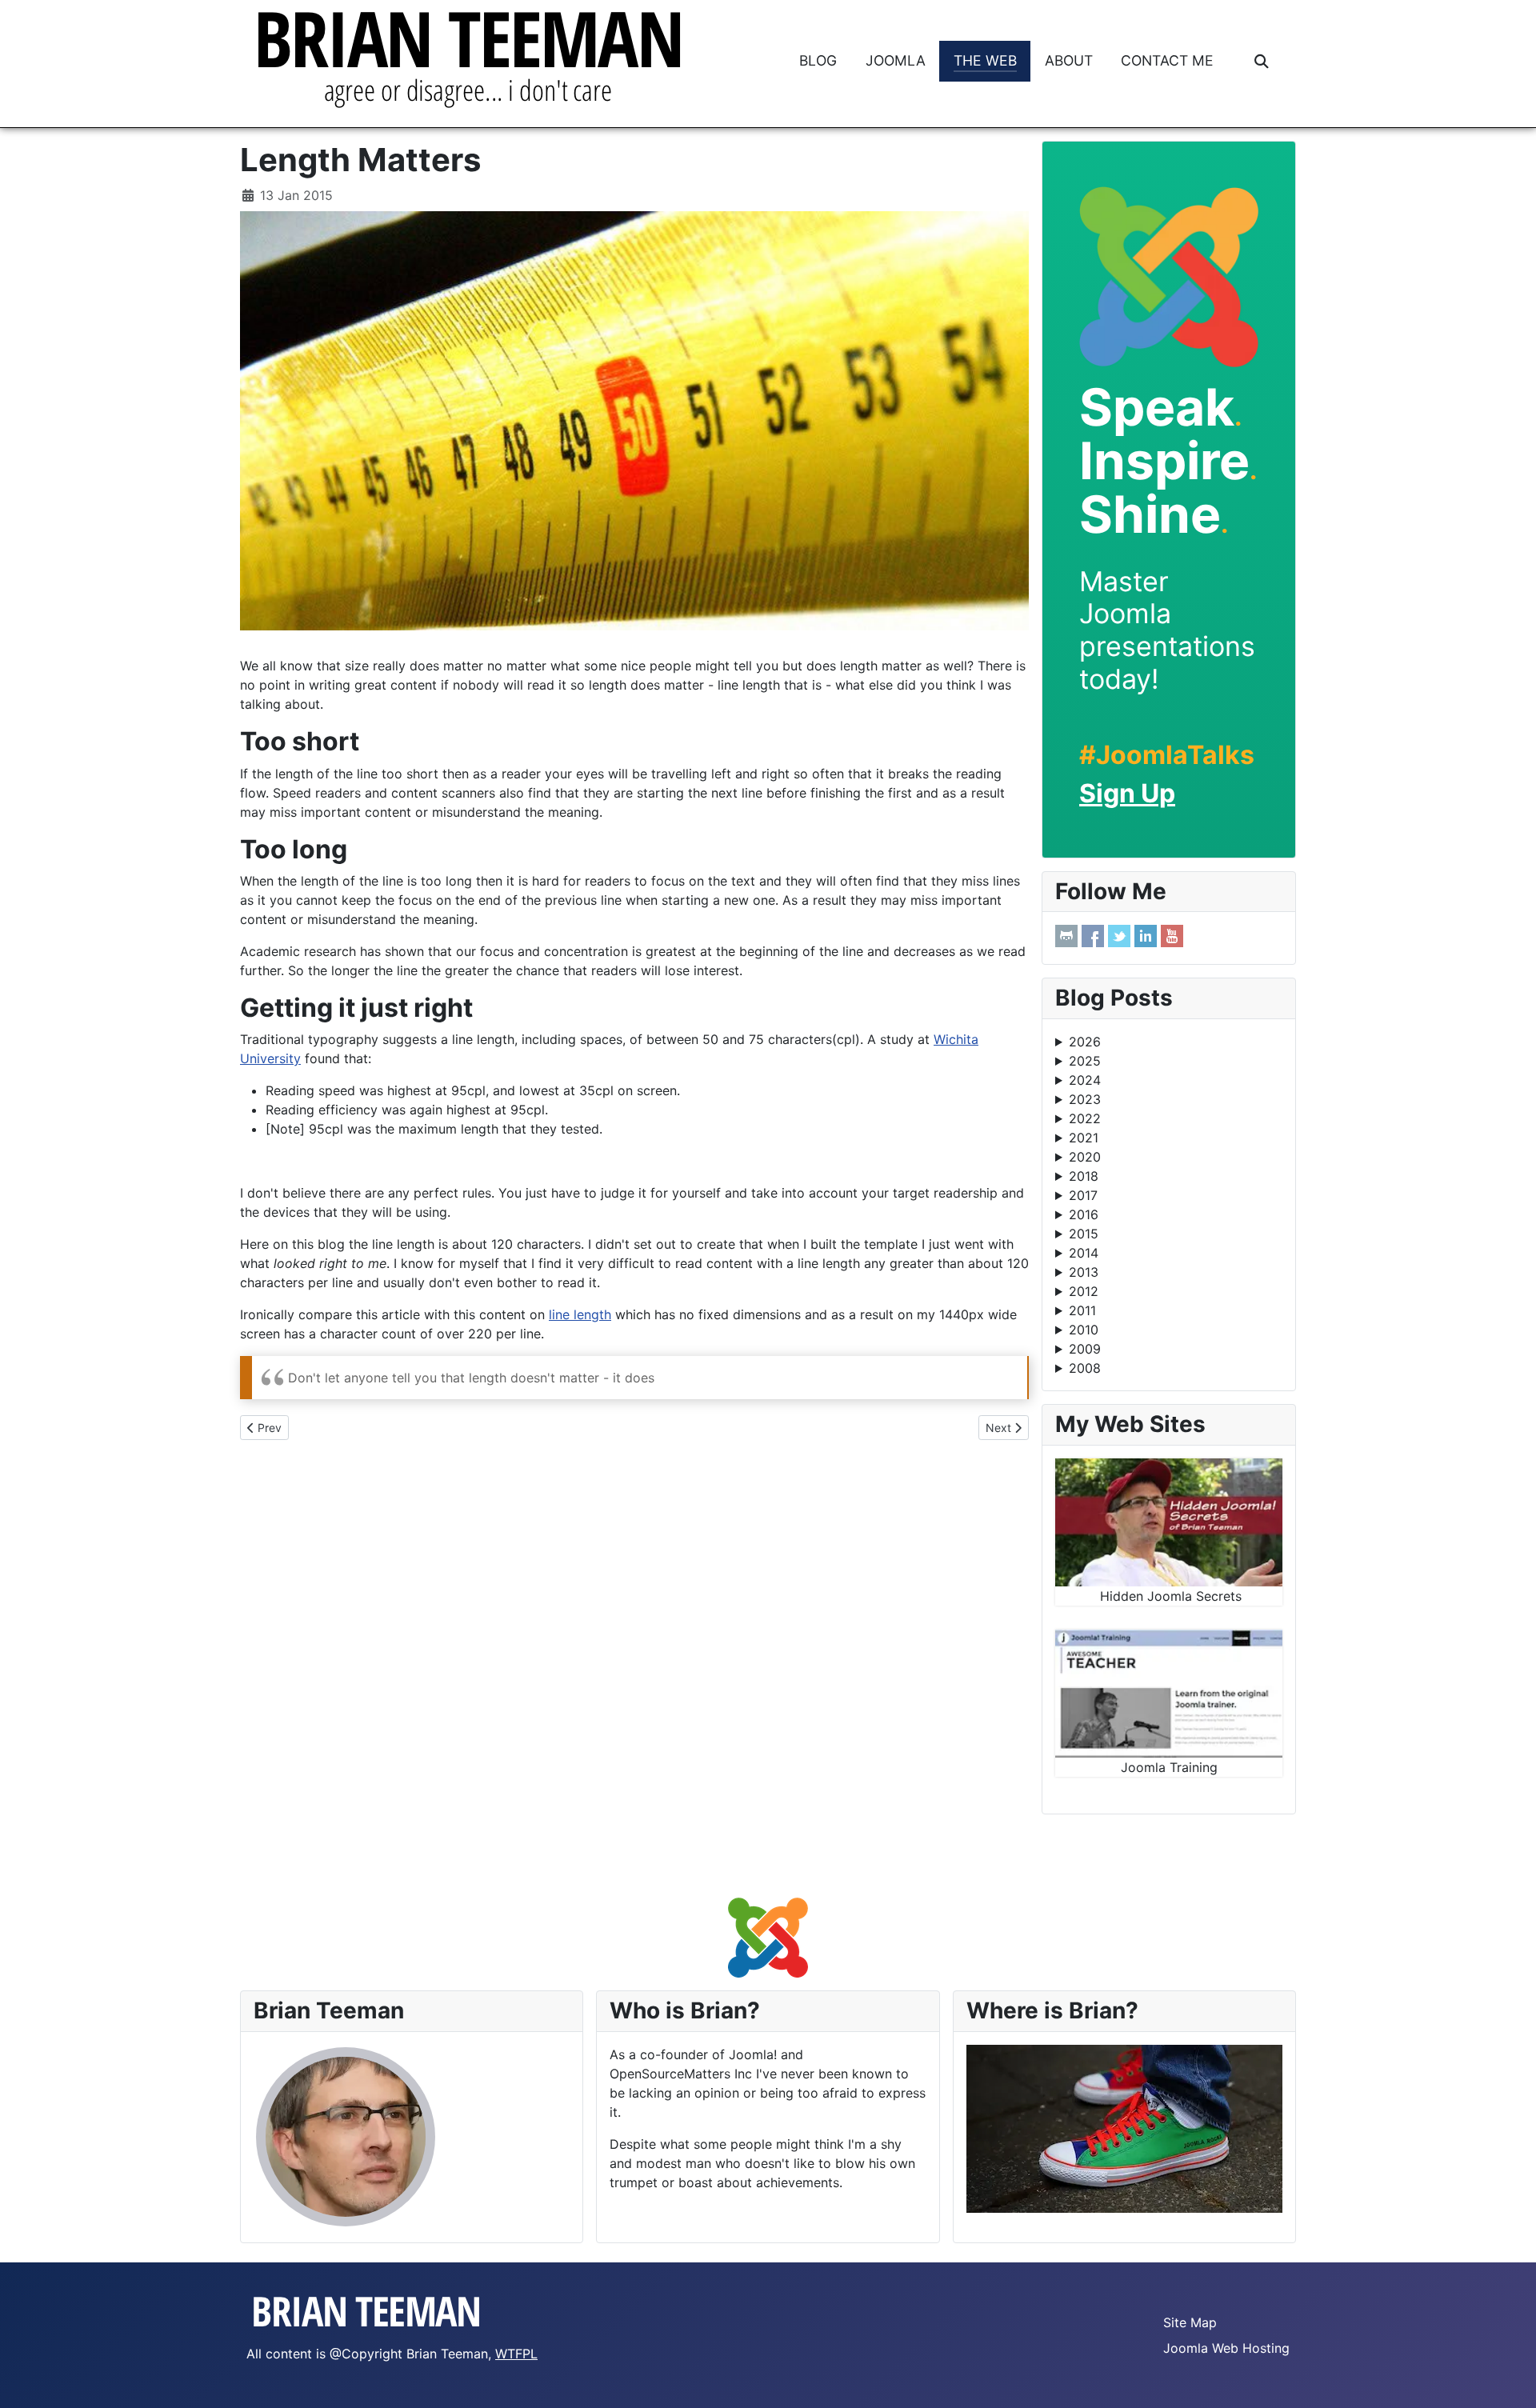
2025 (1085, 1061)
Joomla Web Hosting (1226, 2348)
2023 (1085, 1099)
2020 (1085, 1157)
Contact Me (1167, 60)
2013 (1084, 1272)
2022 (1085, 1118)
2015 (1084, 1234)
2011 (1082, 1310)
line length (580, 1314)
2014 (1084, 1253)
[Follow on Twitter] (1119, 936)
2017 (1083, 1195)
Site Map (1190, 2322)
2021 (1084, 1138)
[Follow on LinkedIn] (1146, 936)
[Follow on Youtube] (1172, 936)
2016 (1084, 1214)
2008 (1085, 1368)
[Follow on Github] (1066, 936)
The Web (985, 60)
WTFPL (516, 2354)
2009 (1085, 1349)
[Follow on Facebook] (1093, 936)
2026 (1085, 1042)
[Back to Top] (1508, 2378)
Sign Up (1127, 793)
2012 (1084, 1291)
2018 (1084, 1176)
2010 (1084, 1330)
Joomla (896, 60)
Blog (818, 60)
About (1069, 60)
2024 (1085, 1080)
